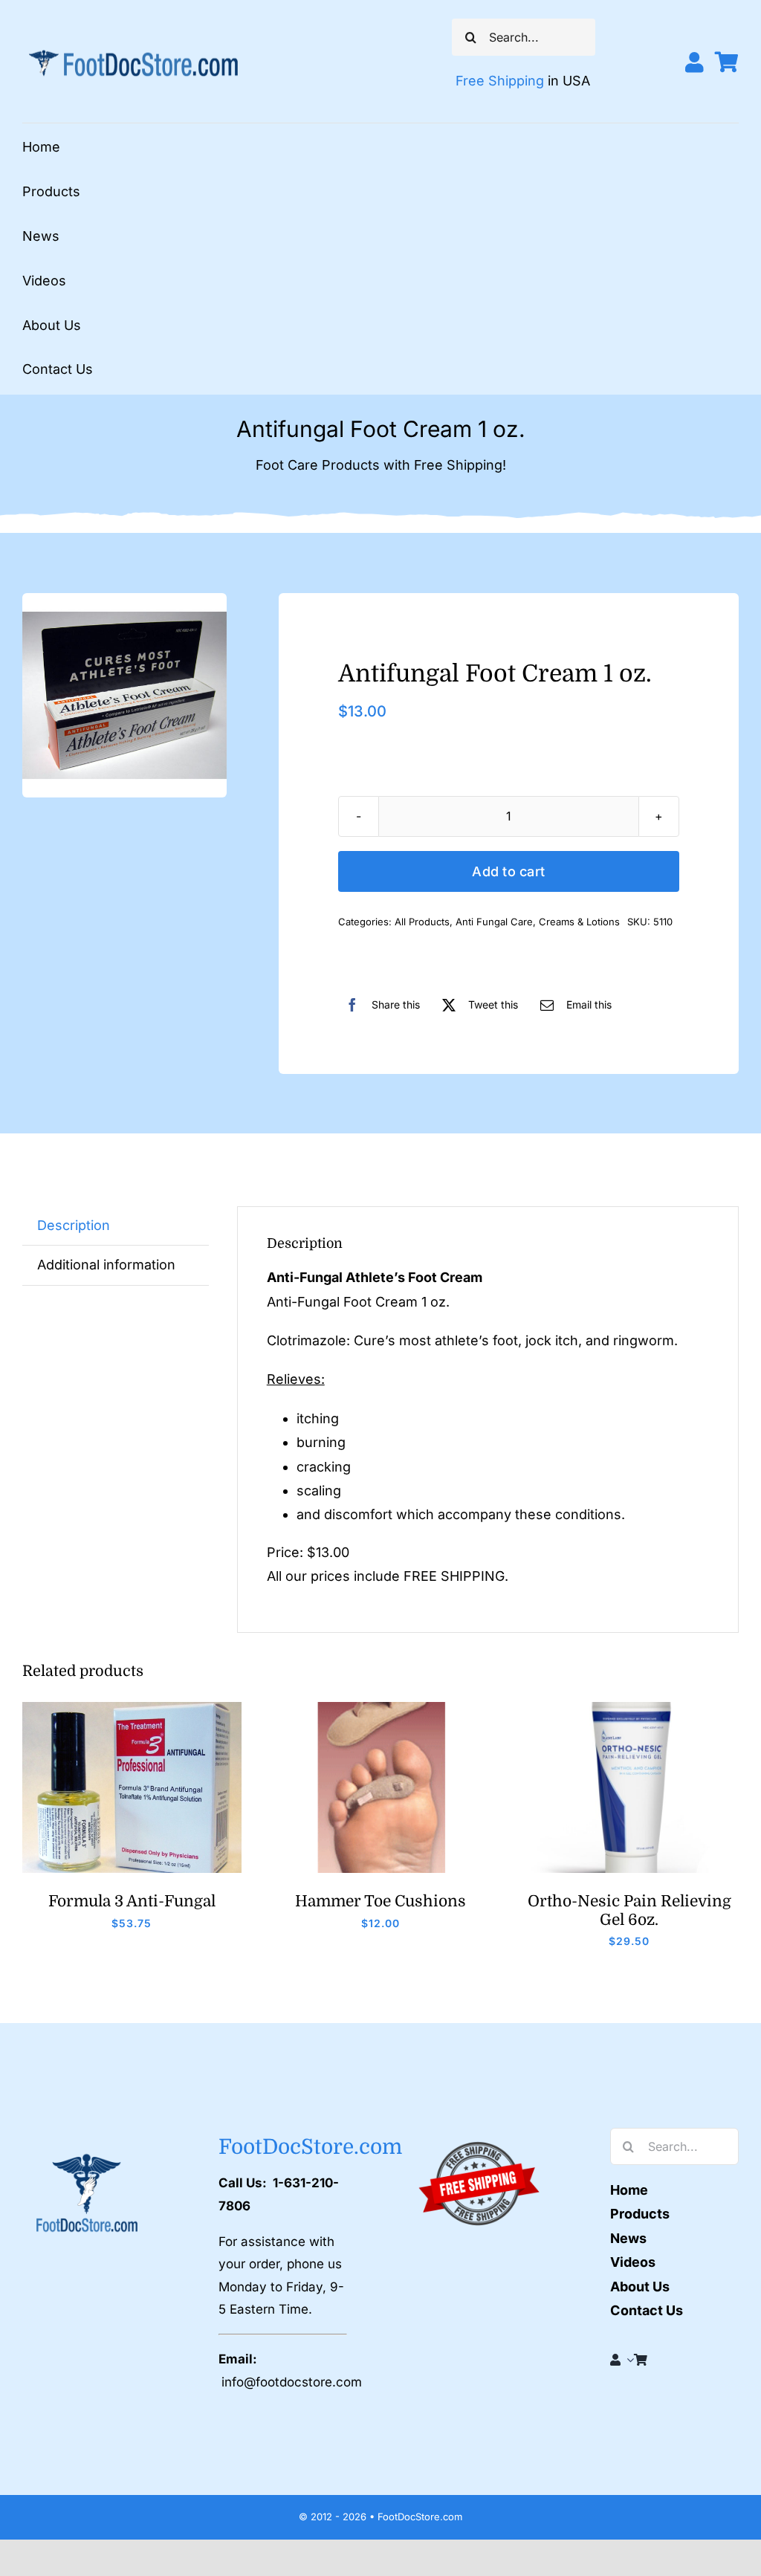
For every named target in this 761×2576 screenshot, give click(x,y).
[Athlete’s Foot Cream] (124, 695)
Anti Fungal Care (494, 922)
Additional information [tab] (106, 1265)
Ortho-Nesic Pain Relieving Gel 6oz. (629, 1910)
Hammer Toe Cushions (380, 1901)
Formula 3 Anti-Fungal (132, 1901)
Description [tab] (74, 1225)
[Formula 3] (132, 1708)
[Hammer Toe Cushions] (381, 1708)
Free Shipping (500, 81)
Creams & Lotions (579, 922)
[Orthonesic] (629, 1708)
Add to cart (508, 871)
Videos (633, 2262)
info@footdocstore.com (292, 2382)
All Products (422, 922)
